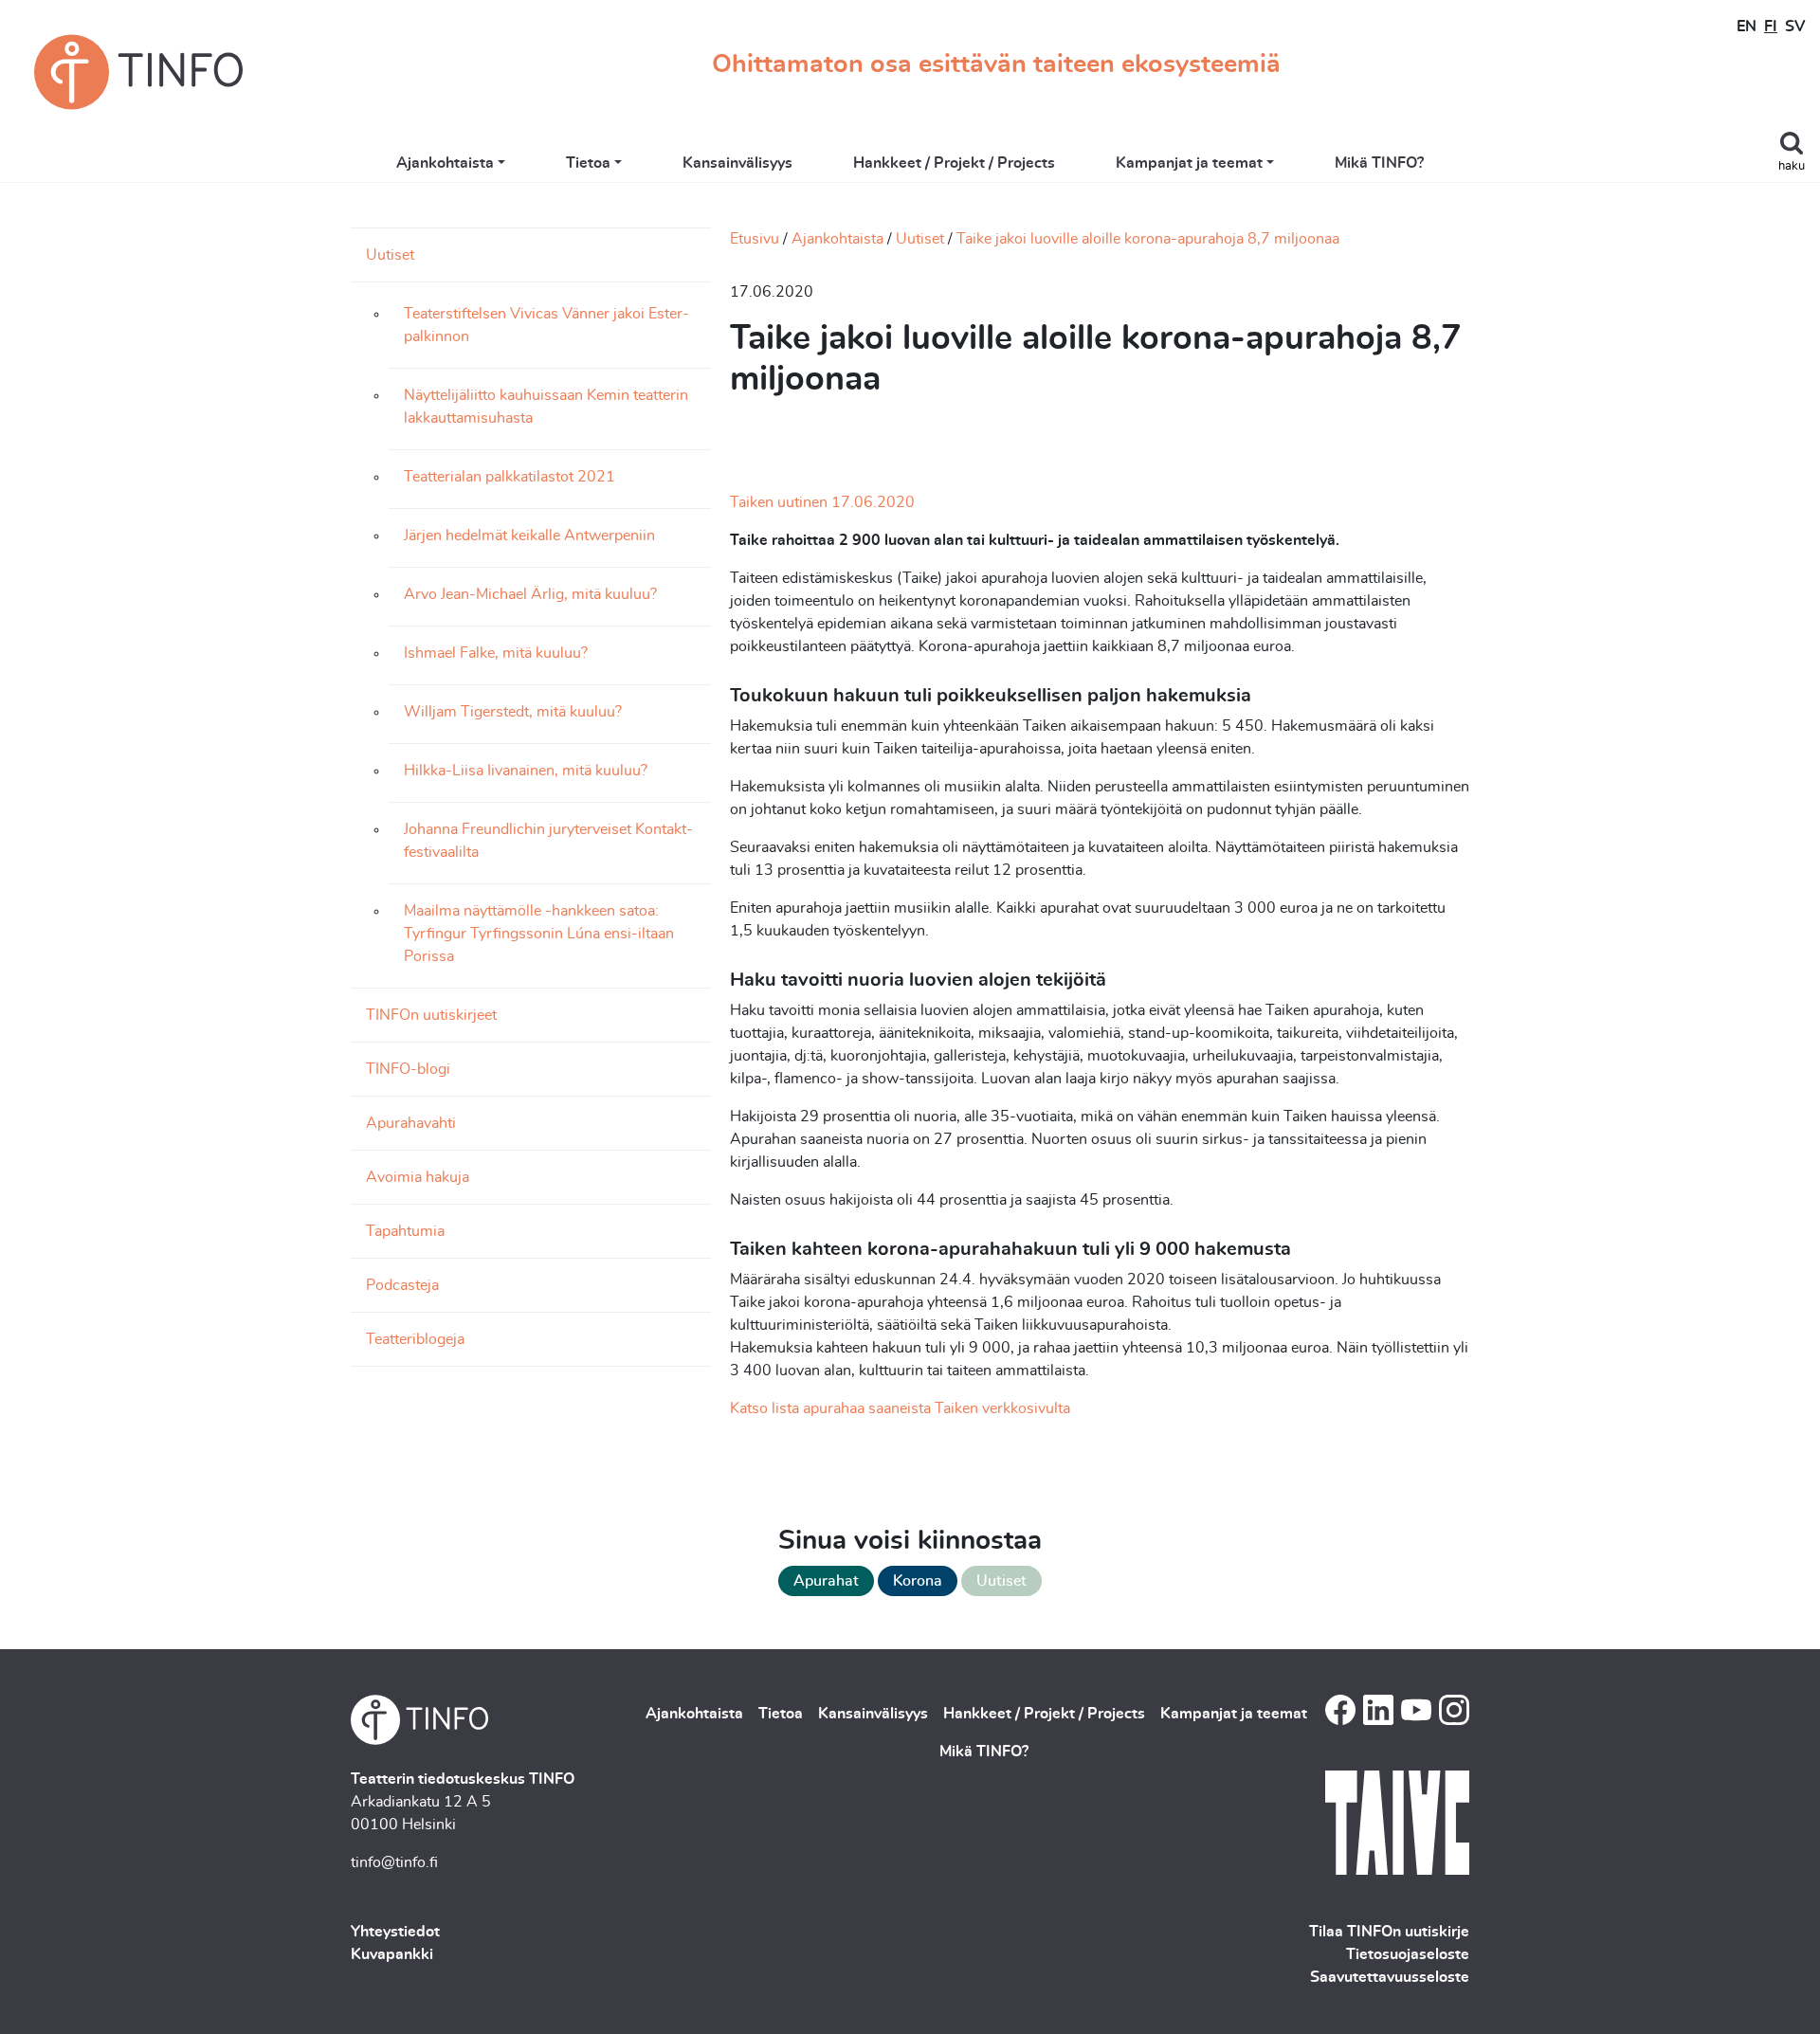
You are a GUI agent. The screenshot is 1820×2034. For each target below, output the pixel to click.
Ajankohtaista (445, 163)
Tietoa (588, 163)
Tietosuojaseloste (1408, 1954)
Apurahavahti (411, 1123)
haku (1792, 166)
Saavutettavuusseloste (1390, 1977)
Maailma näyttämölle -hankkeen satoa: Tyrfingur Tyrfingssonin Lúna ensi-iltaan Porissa (539, 934)
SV (1795, 27)
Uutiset (390, 255)
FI (1771, 27)
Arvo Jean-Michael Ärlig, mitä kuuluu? (530, 594)
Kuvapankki (392, 1954)
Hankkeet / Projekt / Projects (954, 163)
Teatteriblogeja (415, 1339)
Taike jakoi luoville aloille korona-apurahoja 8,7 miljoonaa (1148, 239)
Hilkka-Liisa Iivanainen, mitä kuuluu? (526, 771)
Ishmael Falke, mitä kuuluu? (496, 653)
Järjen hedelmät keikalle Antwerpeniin (529, 536)
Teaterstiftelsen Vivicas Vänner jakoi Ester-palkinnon (546, 325)
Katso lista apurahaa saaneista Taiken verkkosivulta (900, 1408)
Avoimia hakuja (418, 1177)
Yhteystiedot (395, 1932)
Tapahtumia (405, 1231)
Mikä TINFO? (1379, 163)
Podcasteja (402, 1285)
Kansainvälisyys (737, 163)
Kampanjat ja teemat (1189, 163)
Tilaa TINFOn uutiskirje (1389, 1932)
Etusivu (755, 239)
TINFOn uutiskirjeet (431, 1015)
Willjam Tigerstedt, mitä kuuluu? (513, 712)
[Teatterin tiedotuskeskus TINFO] (138, 72)
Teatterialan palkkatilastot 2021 (510, 477)
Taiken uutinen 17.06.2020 (822, 502)
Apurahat (826, 1581)
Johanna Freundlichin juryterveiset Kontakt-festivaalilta (548, 841)
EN (1747, 27)
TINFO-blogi (408, 1069)
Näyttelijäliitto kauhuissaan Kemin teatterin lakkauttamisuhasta (546, 407)
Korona (918, 1581)
